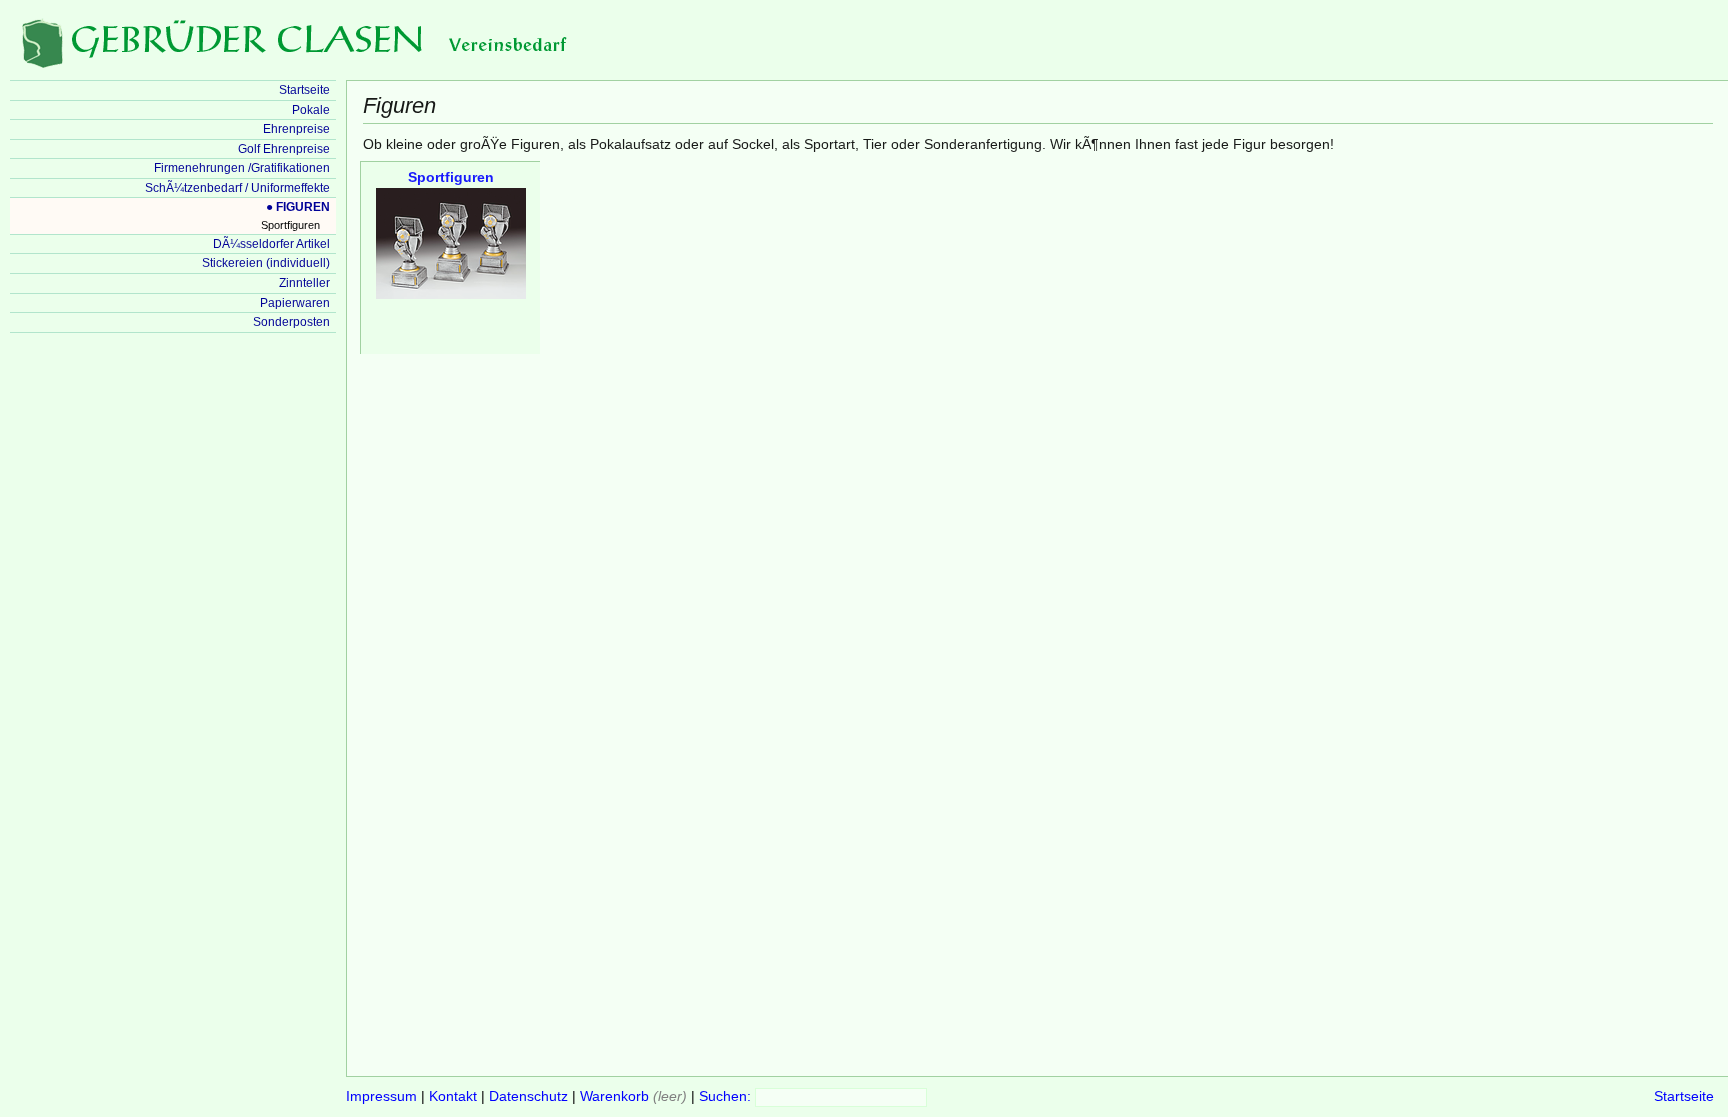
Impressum (381, 1096)
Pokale (311, 110)
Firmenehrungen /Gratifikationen (242, 168)
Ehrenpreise (296, 129)
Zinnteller (304, 283)
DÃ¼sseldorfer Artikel (271, 244)
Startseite (1684, 1096)
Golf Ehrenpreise (284, 149)
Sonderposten (291, 322)
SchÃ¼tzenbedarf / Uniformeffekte (237, 188)
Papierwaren (295, 303)
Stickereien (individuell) (266, 263)
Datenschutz (528, 1096)
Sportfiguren (290, 225)
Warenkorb (614, 1096)
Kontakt (453, 1096)
